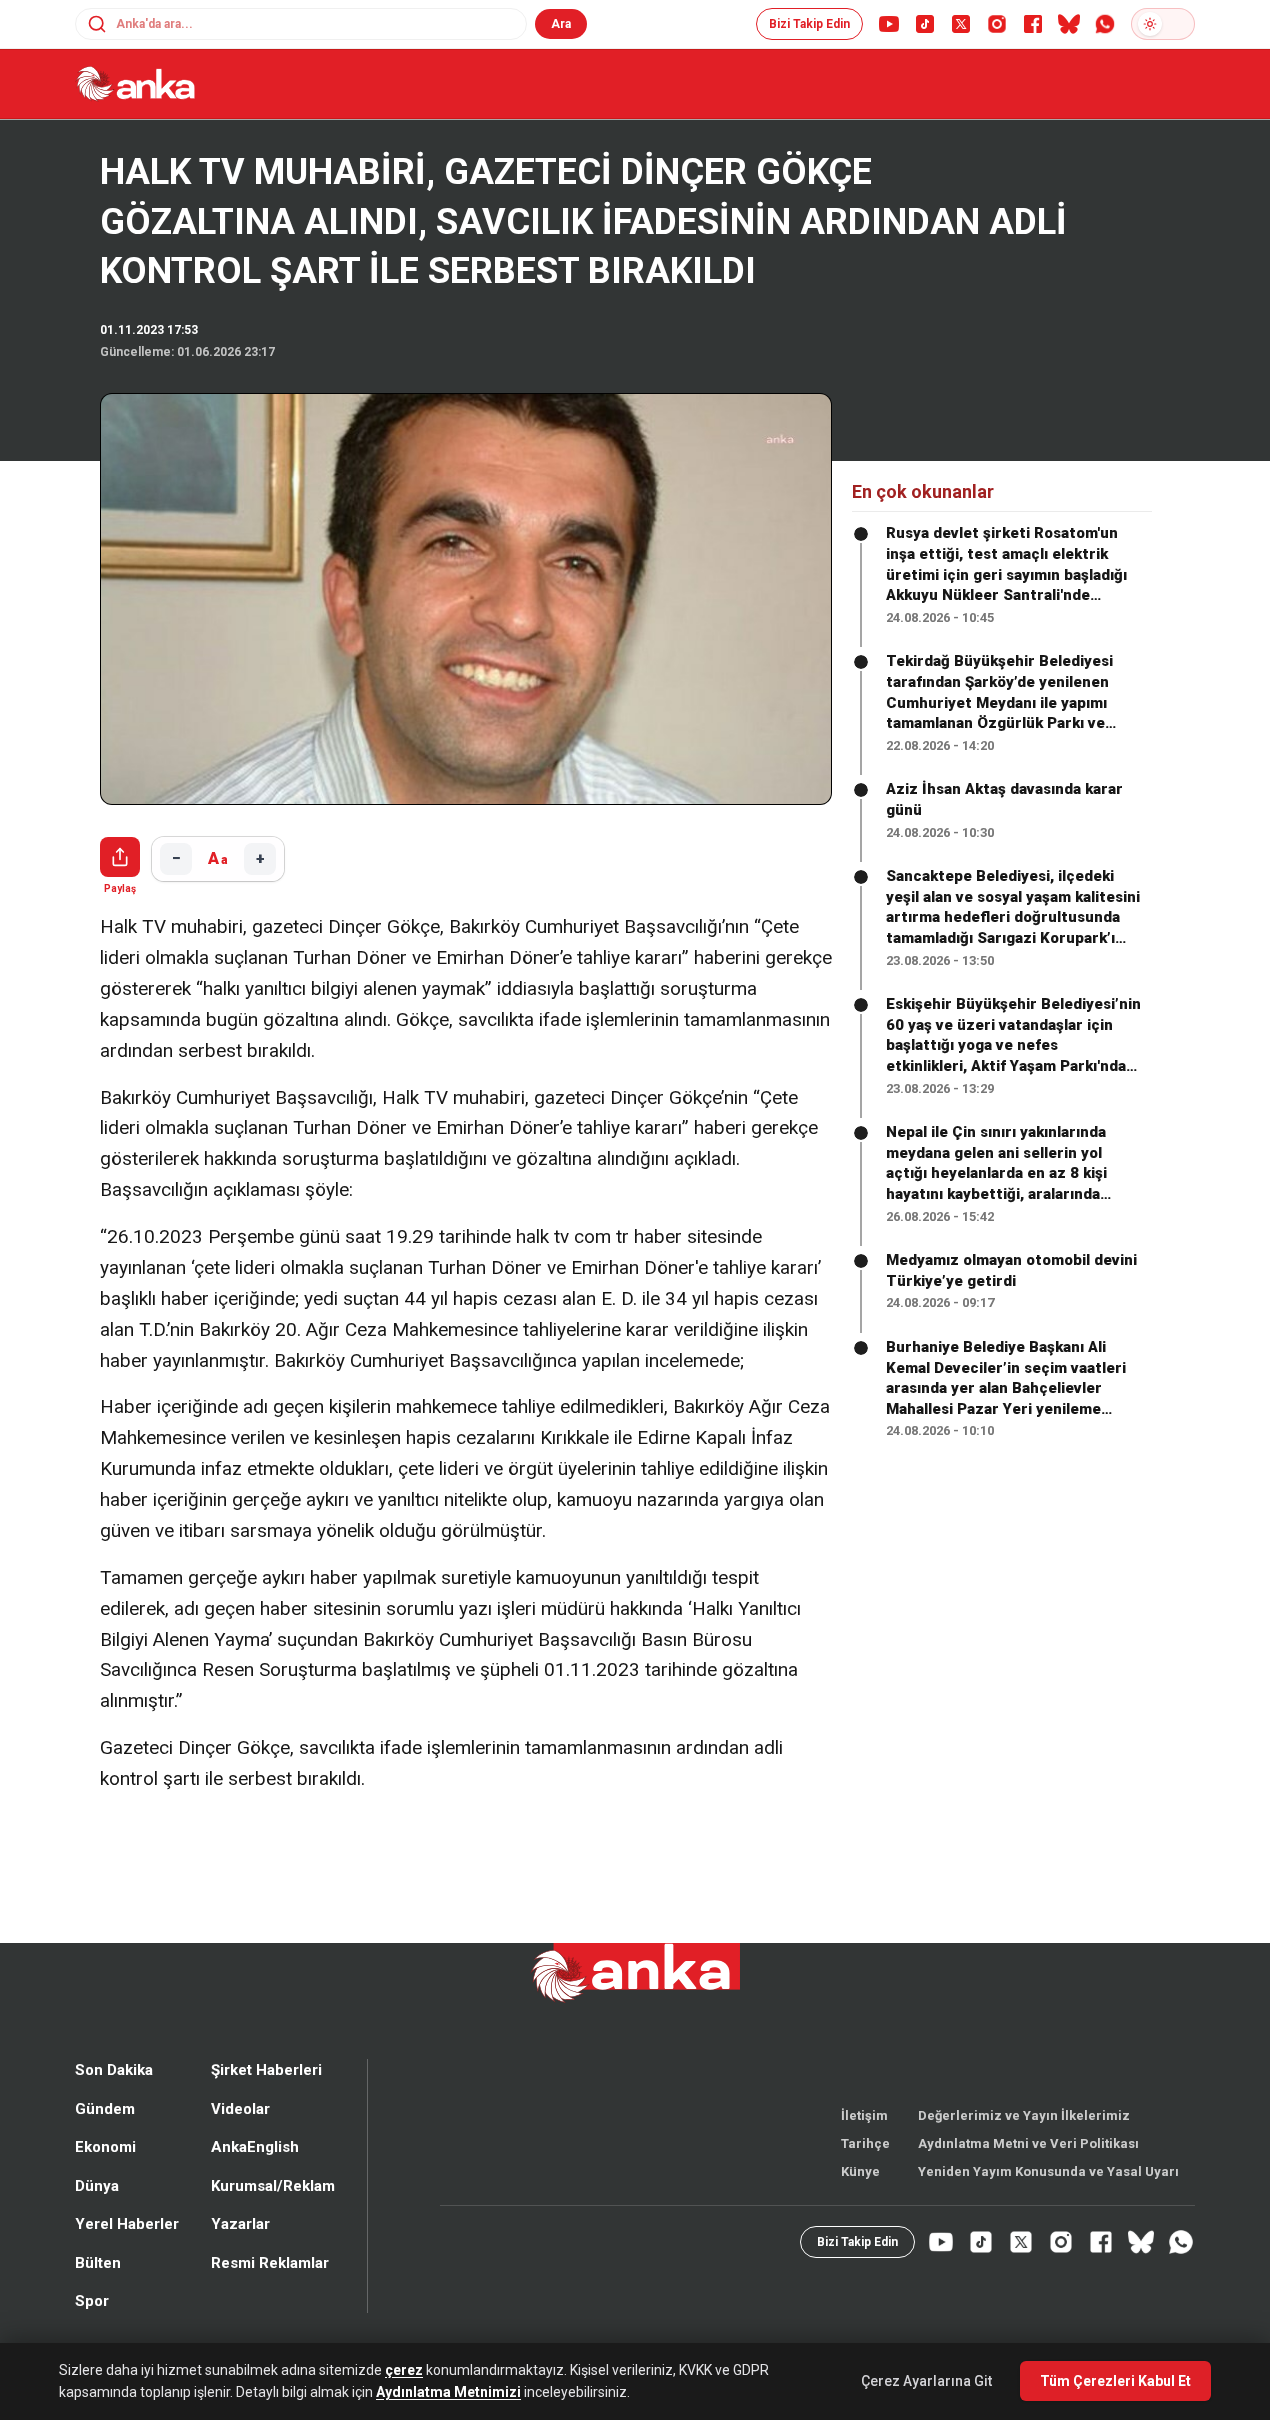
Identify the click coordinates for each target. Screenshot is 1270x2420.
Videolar (240, 2143)
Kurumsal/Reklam (273, 2220)
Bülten (98, 2297)
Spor (92, 2335)
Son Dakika (114, 2104)
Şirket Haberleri (266, 2104)
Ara (561, 24)
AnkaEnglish (255, 2181)
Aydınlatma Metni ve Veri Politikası (1028, 2177)
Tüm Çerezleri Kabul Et (1115, 2381)
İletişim (864, 2149)
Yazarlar (240, 2258)
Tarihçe (865, 2177)
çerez (404, 2370)
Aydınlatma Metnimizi (448, 2392)
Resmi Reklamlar (270, 2297)
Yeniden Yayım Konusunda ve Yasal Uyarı (1048, 2205)
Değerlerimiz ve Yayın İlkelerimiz (1024, 2149)
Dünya (97, 2220)
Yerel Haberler (127, 2258)
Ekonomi (105, 2181)
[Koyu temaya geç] (1163, 24)
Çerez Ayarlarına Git (926, 2381)
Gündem (105, 2143)
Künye (860, 2205)
